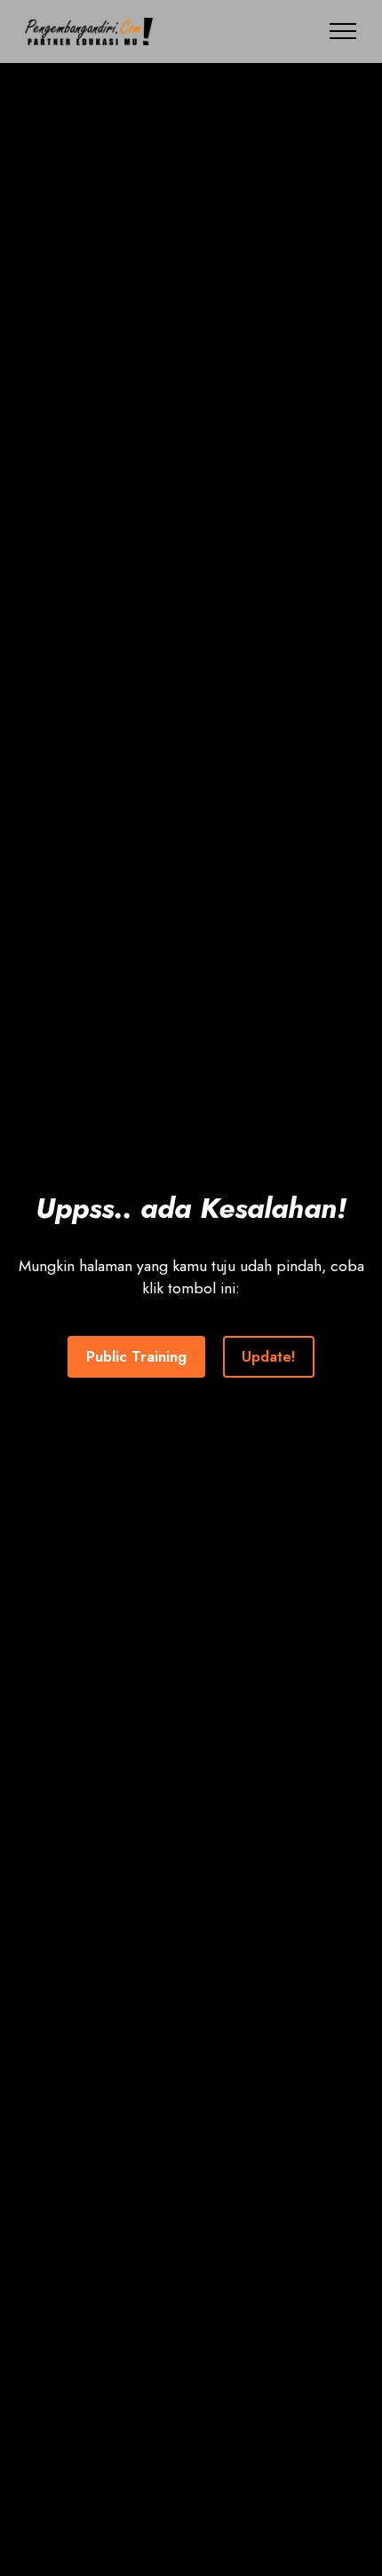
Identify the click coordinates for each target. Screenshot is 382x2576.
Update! (269, 1356)
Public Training (136, 1356)
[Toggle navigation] (343, 31)
